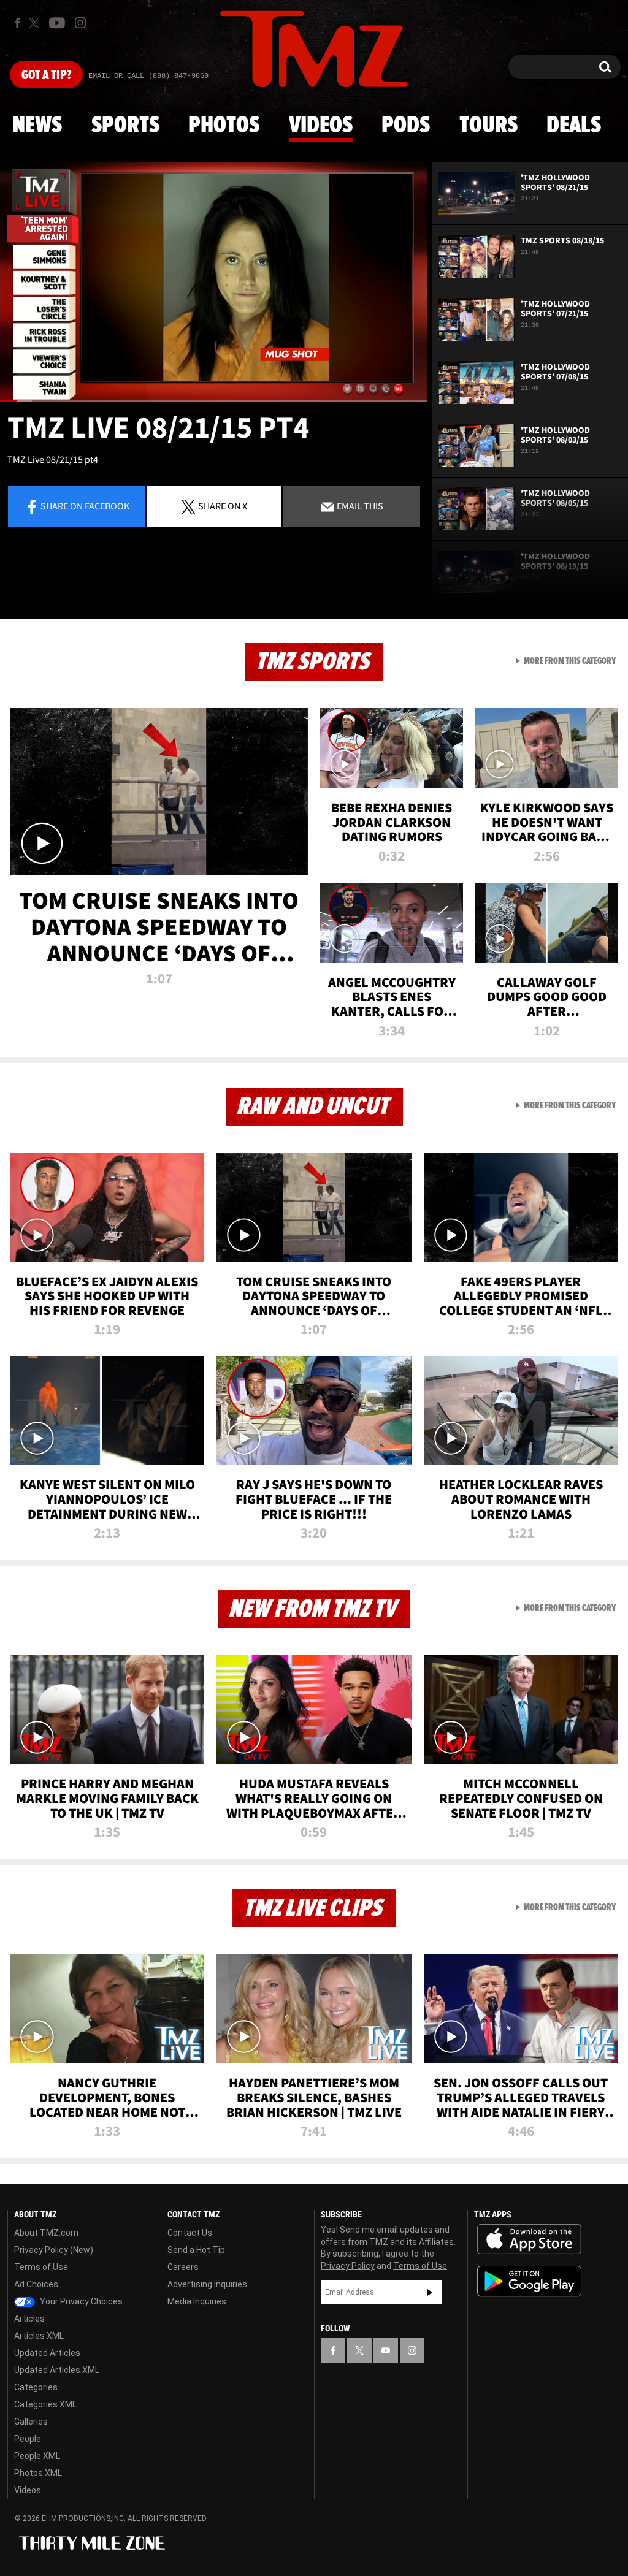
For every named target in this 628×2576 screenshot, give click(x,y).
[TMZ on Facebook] (17, 23)
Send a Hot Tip (196, 2250)
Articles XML (39, 2336)
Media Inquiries (197, 2301)
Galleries (31, 2422)
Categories (36, 2387)
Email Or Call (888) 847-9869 (148, 76)
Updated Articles (47, 2353)
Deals (574, 126)
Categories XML (45, 2404)
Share (85, 506)
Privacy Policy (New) (54, 2250)
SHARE (223, 506)
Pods (406, 126)
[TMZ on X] (36, 23)
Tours (488, 126)
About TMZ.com (46, 2233)
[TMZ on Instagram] (80, 23)
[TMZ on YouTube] (386, 2350)
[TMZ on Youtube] (57, 23)
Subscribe (430, 2292)
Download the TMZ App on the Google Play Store (529, 2281)
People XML (37, 2456)
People (28, 2439)
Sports (125, 126)
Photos (224, 126)
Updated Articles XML (57, 2370)
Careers (183, 2267)
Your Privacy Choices (80, 2301)
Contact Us (190, 2233)
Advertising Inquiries (207, 2284)
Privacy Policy (348, 2266)
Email (359, 506)
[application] (213, 282)
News (37, 126)
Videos (321, 126)
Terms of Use (41, 2267)
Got (46, 75)
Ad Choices (36, 2284)
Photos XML (38, 2473)
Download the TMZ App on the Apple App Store (529, 2239)
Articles (29, 2319)
